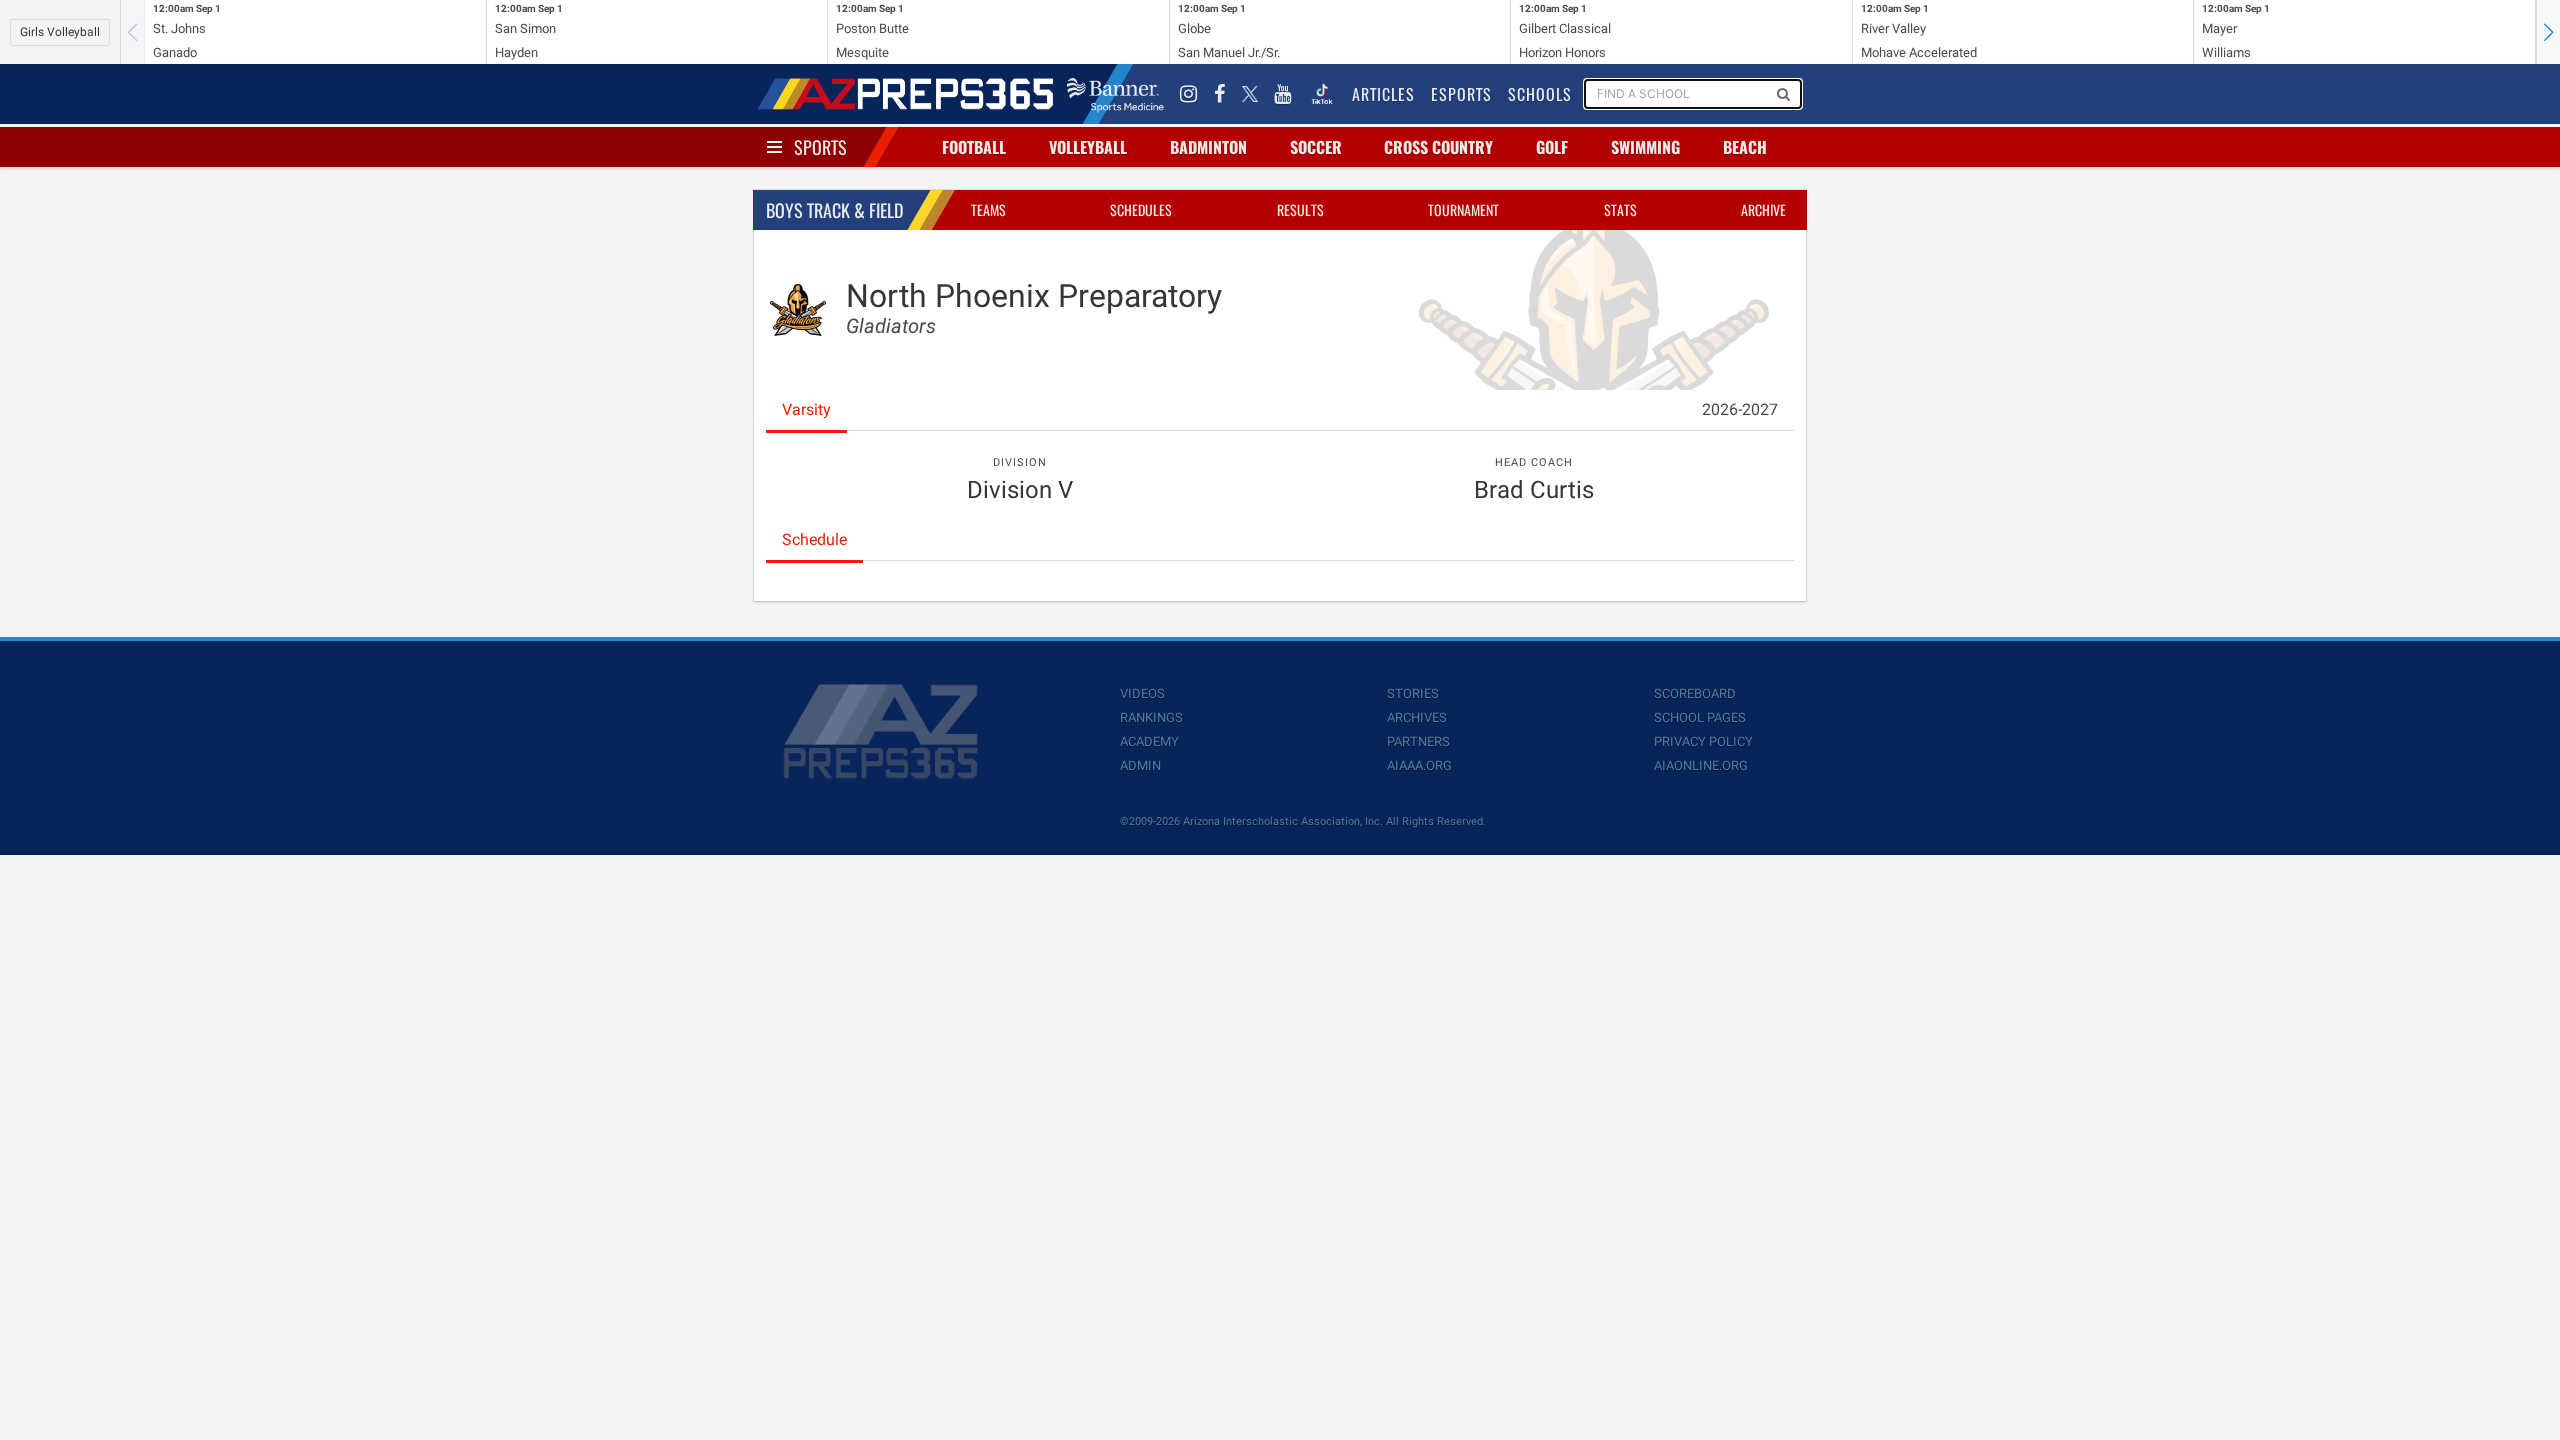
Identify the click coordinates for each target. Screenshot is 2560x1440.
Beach (1745, 147)
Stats (1620, 209)
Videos (1142, 693)
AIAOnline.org (1701, 765)
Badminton (1208, 147)
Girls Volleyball (60, 32)
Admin (1140, 765)
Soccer (1316, 147)
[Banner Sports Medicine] (1115, 94)
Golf (1552, 147)
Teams (988, 209)
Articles (1383, 94)
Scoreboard (1695, 693)
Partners (1418, 741)
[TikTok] (1322, 94)
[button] (2548, 32)
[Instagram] (1189, 94)
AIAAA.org (1419, 765)
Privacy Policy (1703, 741)
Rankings (1151, 717)
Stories (1413, 693)
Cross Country (1438, 147)
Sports (820, 147)
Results (1300, 209)
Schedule (814, 539)
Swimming (1645, 147)
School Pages (1700, 717)
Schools (1540, 94)
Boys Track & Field (834, 210)
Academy (1149, 741)
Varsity (806, 409)
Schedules (1141, 209)
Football (974, 147)
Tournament (1463, 209)
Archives (1417, 717)
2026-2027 (1740, 409)
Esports (1461, 94)
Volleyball (1088, 147)
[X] (1250, 94)
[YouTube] (1283, 94)
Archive (1763, 209)
